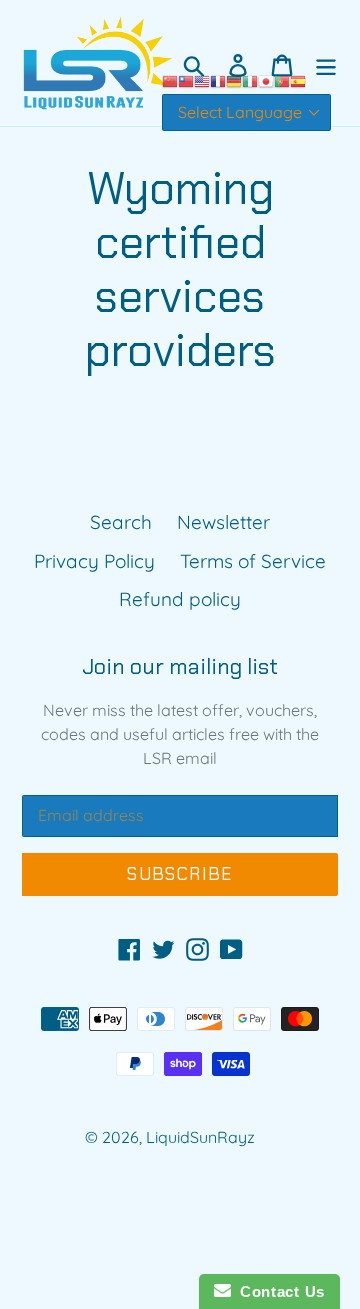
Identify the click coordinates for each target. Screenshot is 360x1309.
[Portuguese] (282, 79)
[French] (218, 79)
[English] (202, 79)
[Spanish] (298, 79)
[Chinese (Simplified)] (170, 79)
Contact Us (278, 1291)
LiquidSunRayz (200, 1137)
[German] (234, 79)
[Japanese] (266, 79)
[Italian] (250, 79)
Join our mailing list (180, 667)
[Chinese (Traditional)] (186, 79)
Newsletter (223, 522)
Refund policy (180, 599)
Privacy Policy (94, 561)
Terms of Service (253, 561)
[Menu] (326, 63)
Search (121, 522)
